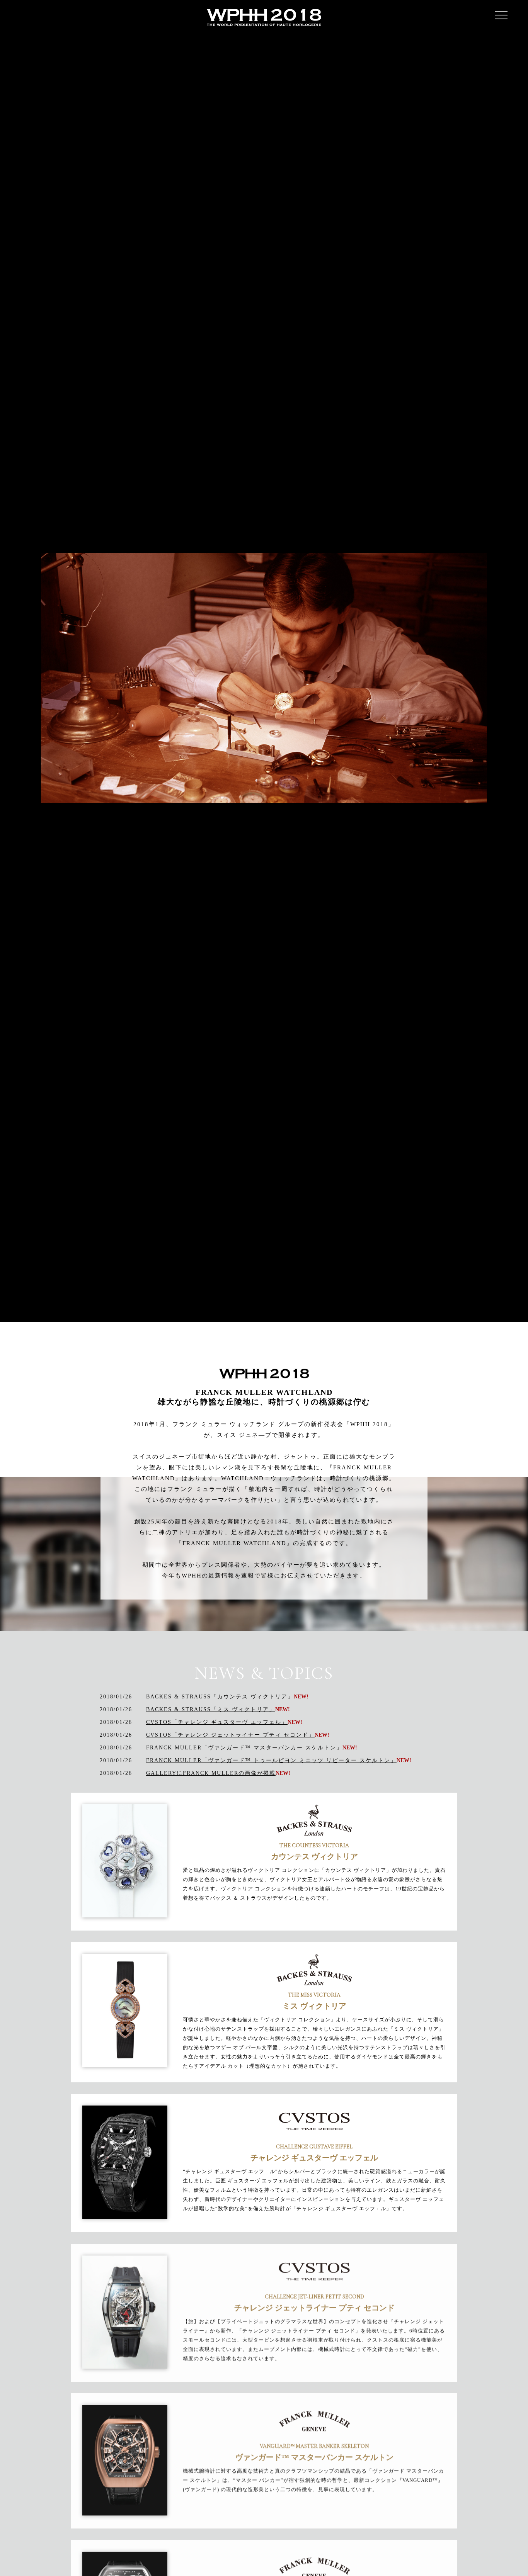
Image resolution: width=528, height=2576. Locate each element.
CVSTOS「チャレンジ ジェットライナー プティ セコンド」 (230, 1735)
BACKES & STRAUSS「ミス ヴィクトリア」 (211, 1709)
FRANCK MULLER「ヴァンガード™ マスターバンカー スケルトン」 (244, 1748)
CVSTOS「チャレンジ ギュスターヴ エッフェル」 (217, 1722)
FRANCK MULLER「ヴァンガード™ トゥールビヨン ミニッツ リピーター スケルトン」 (271, 1760)
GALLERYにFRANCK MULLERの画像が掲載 (211, 1773)
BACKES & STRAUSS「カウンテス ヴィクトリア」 (220, 1697)
